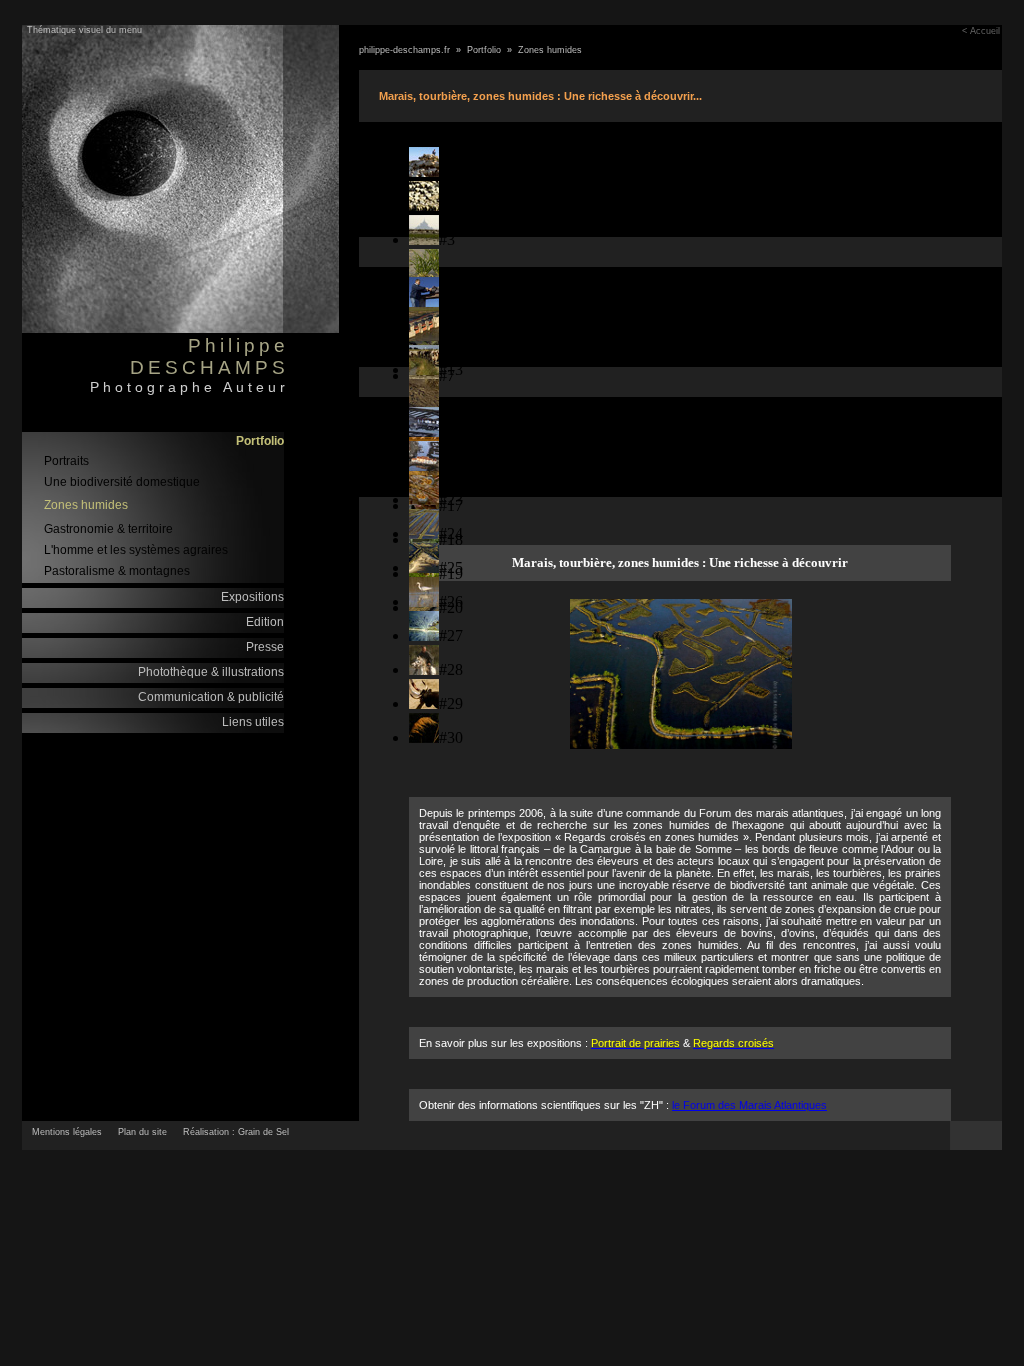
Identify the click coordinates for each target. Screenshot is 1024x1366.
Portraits (66, 461)
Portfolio (260, 441)
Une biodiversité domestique (122, 482)
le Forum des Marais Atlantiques (749, 1105)
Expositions (252, 597)
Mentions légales (67, 1132)
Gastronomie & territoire (108, 529)
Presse (265, 647)
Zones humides (86, 505)
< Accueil (981, 31)
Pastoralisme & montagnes (117, 571)
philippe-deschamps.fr (404, 50)
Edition (265, 622)
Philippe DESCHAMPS (209, 356)
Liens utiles (253, 722)
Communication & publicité (211, 697)
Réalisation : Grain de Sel (236, 1132)
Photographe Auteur (189, 387)
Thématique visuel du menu (84, 30)
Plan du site (142, 1132)
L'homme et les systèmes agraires (136, 550)
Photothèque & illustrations (211, 672)
